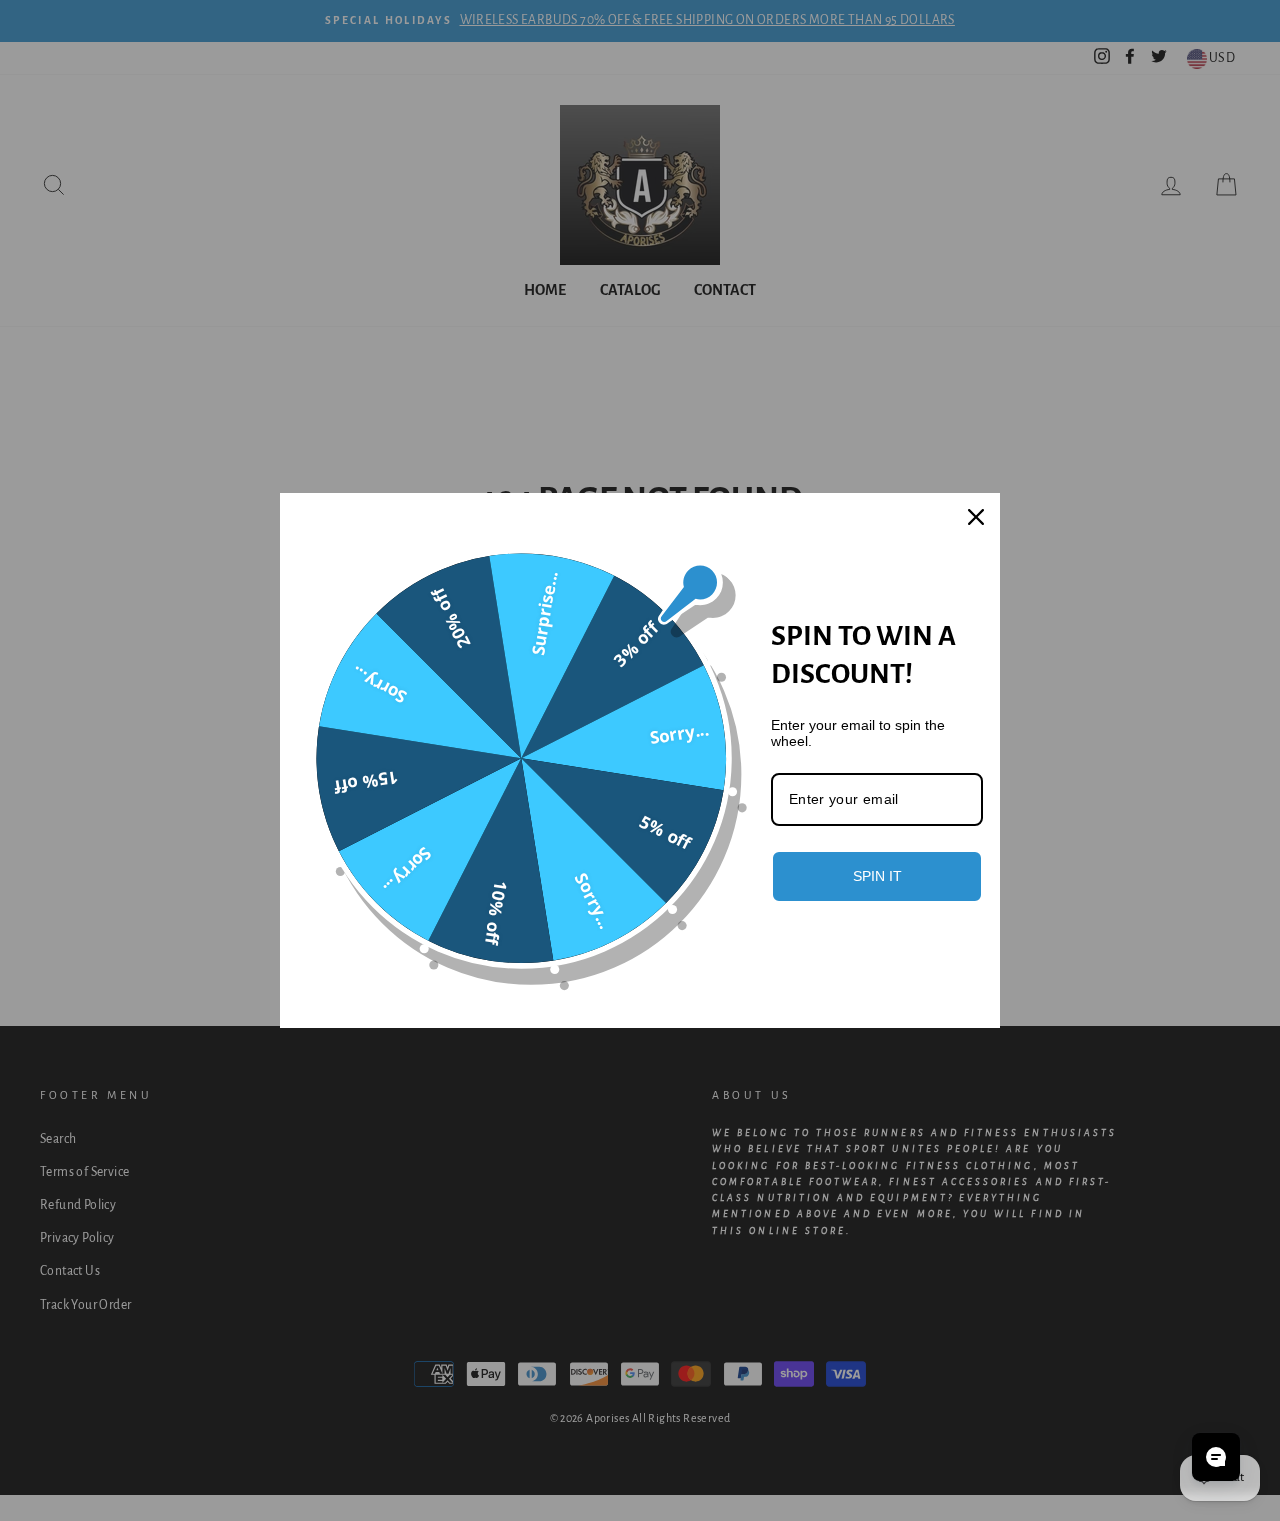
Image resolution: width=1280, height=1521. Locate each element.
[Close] (976, 517)
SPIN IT (877, 876)
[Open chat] (1216, 1457)
